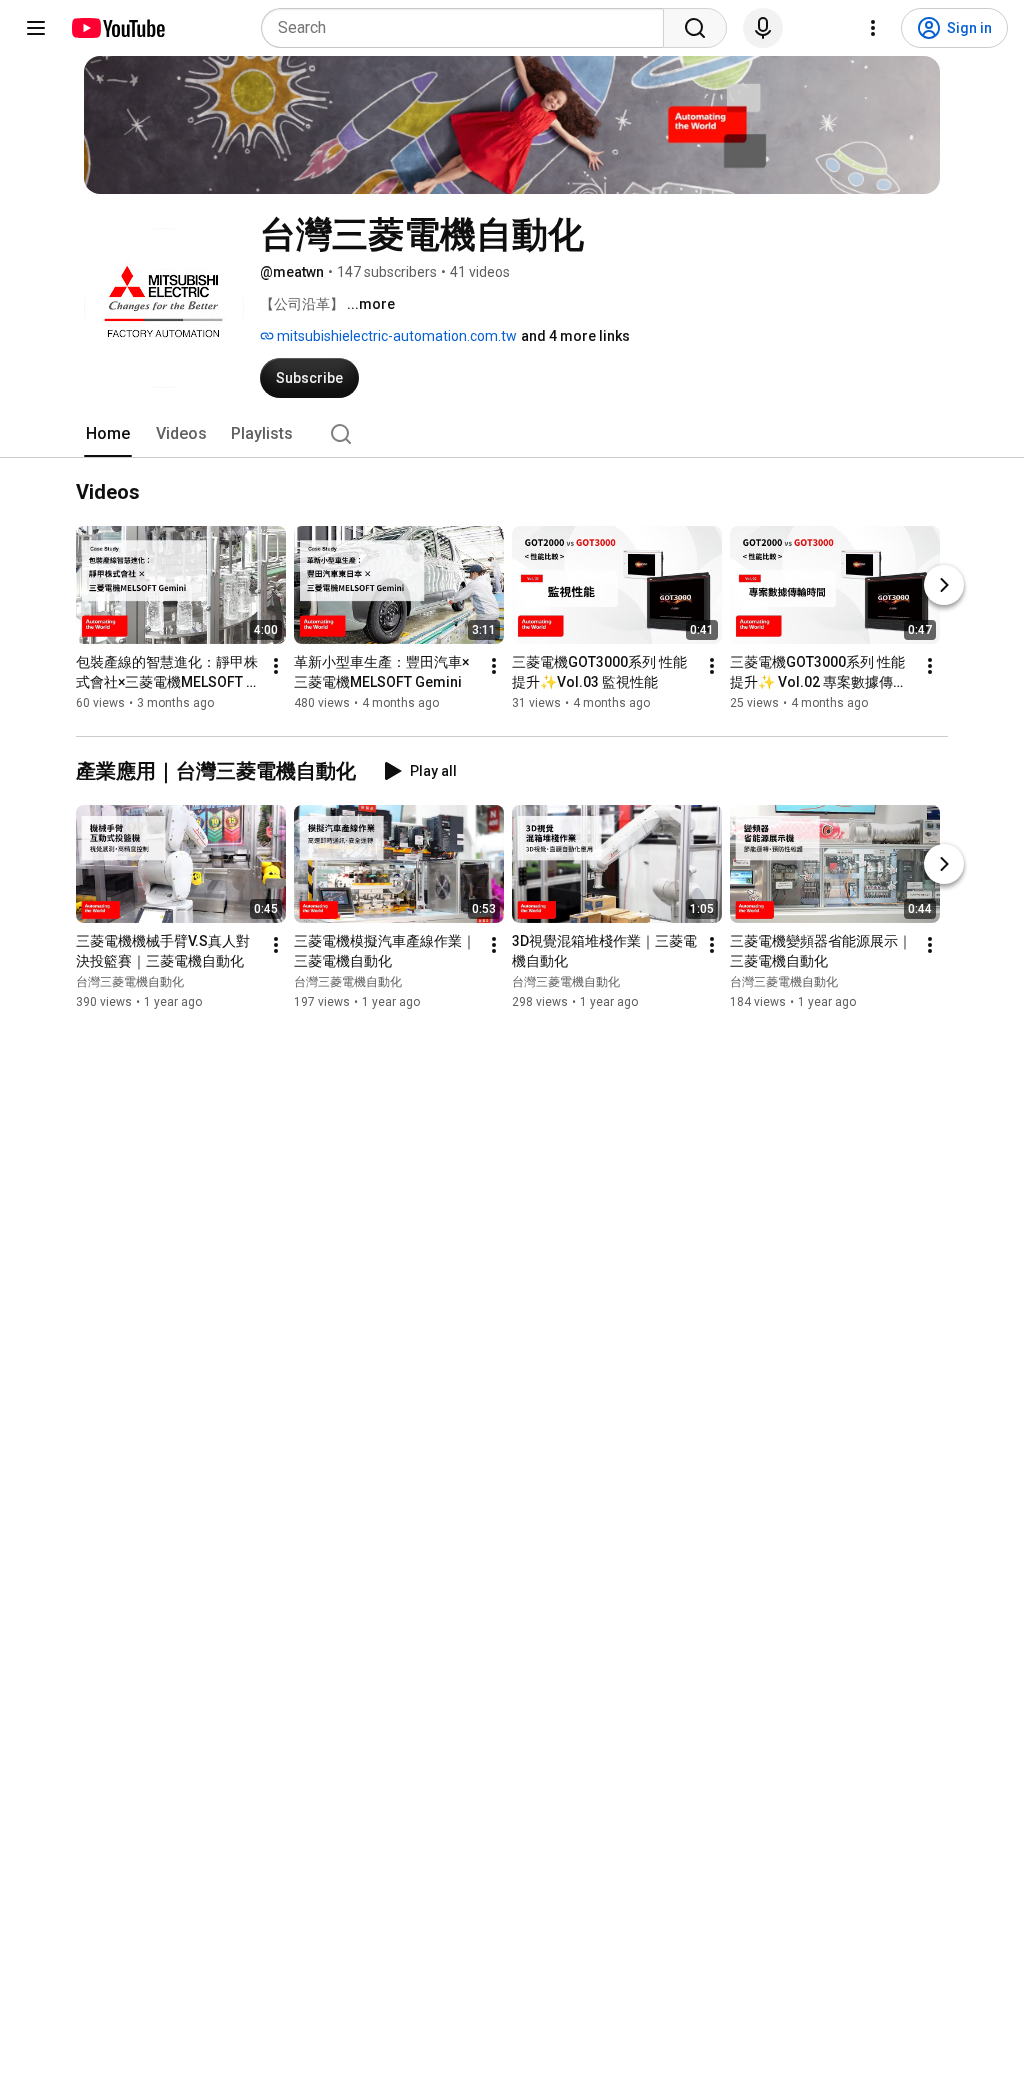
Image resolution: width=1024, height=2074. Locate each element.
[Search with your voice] (763, 28)
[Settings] (873, 28)
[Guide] (36, 28)
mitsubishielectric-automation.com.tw (395, 336)
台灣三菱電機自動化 (130, 982)
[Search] (695, 28)
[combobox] (468, 28)
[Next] (944, 585)
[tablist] (512, 434)
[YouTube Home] (117, 28)
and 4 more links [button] (575, 336)
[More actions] (276, 666)
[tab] (108, 434)
